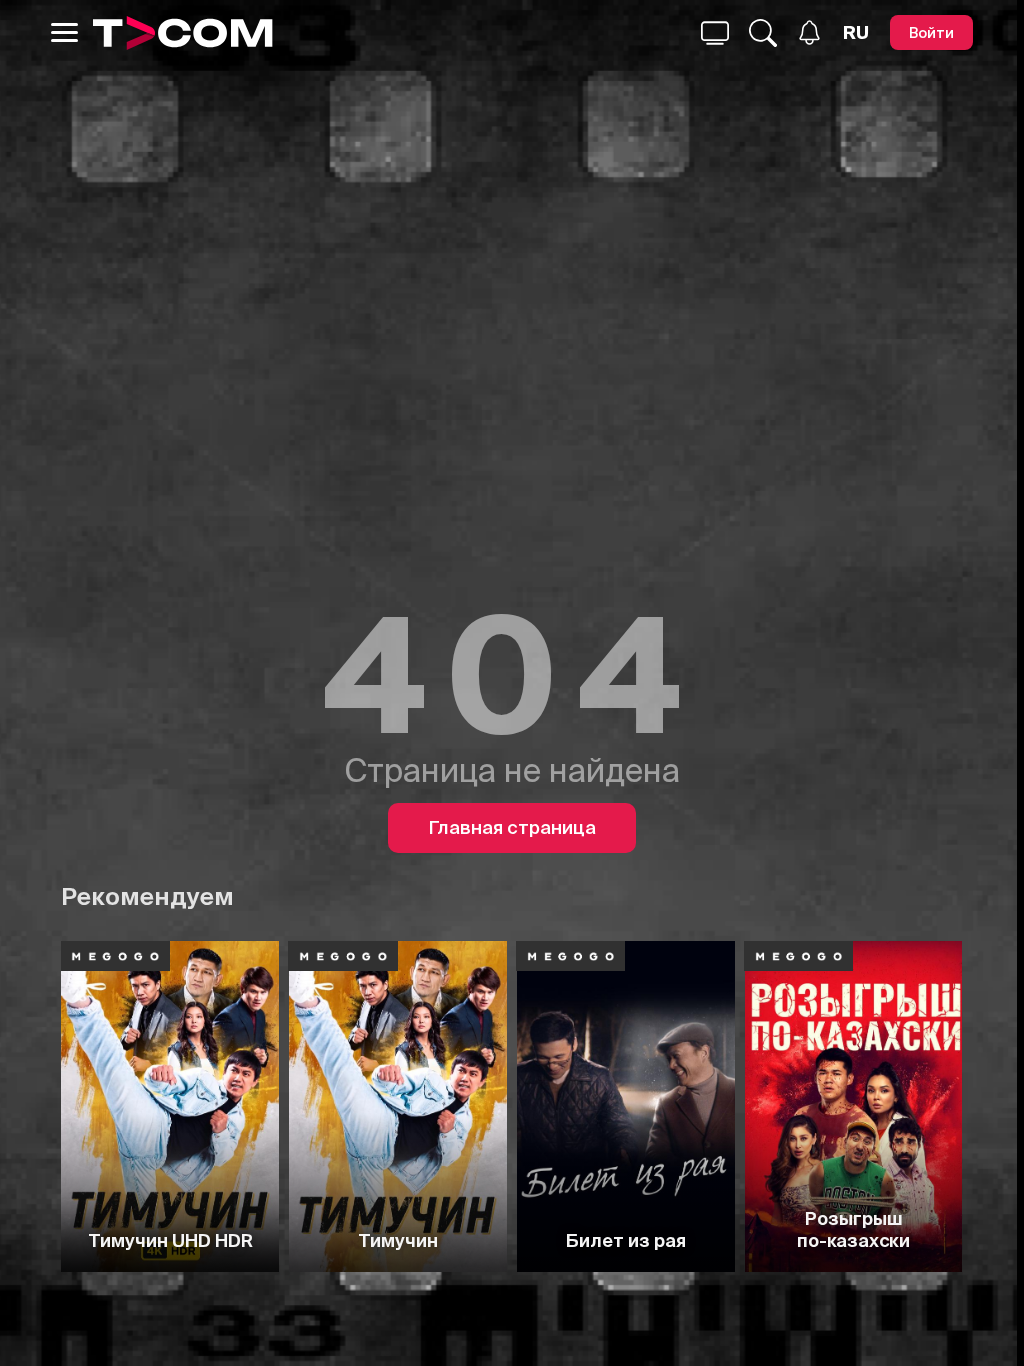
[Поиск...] (715, 33)
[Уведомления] (809, 32)
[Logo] (182, 33)
